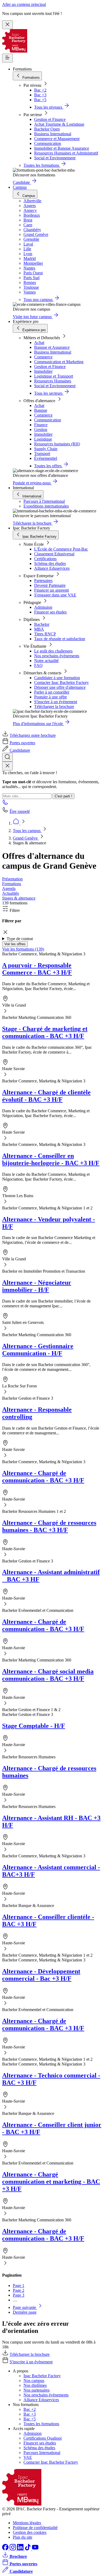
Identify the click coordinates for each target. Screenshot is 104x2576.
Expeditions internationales (46, 506)
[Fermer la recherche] (7, 766)
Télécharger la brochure (54, 707)
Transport (42, 454)
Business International (53, 134)
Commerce (43, 357)
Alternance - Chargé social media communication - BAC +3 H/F (48, 1675)
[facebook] (6, 2549)
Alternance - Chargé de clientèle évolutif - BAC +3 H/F (46, 1096)
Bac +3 (40, 95)
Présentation (12, 879)
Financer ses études (50, 612)
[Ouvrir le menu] (7, 58)
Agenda (9, 889)
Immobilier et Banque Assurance (62, 148)
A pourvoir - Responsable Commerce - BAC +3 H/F (37, 969)
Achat (39, 343)
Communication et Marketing (59, 362)
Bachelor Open (47, 129)
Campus (20, 187)
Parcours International (42, 2453)
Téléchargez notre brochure (33, 735)
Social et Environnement (55, 158)
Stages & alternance (19, 898)
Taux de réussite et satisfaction (60, 639)
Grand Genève (26, 838)
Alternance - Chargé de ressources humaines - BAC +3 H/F (49, 1526)
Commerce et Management (57, 139)
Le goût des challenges (53, 651)
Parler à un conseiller (52, 692)
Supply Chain (46, 449)
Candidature (20, 750)
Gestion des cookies (30, 2532)
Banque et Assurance (52, 347)
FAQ (38, 665)
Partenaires (43, 581)
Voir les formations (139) (23, 949)
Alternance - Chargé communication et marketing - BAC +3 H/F (51, 2182)
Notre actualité (46, 661)
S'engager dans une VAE (55, 595)
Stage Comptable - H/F (34, 1726)
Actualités (11, 893)
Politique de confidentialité (35, 2528)
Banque (41, 410)
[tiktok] (28, 2549)
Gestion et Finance (50, 119)
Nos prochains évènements (57, 656)
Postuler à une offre (51, 697)
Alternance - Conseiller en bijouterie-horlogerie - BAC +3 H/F (51, 1159)
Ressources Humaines (53, 381)
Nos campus (34, 2381)
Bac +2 (40, 90)
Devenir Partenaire (50, 585)
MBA (39, 629)
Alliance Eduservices (52, 568)
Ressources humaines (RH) (57, 444)
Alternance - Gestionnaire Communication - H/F (38, 1350)
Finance (41, 425)
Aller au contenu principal (24, 4)
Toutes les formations (41, 2424)
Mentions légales (27, 2523)
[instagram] (13, 2549)
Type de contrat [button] (20, 939)
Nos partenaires (37, 2390)
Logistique (43, 439)
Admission (43, 607)
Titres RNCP (45, 634)
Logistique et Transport (54, 376)
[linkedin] (21, 2549)
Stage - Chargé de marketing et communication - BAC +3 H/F (45, 1032)
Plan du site (23, 2537)
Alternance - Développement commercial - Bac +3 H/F (41, 1975)
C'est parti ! (63, 796)
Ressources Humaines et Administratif (66, 153)
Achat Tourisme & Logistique (59, 124)
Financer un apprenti (51, 590)
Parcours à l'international (44, 501)
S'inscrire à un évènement (56, 702)
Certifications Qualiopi (43, 2438)
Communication (48, 143)
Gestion (41, 430)
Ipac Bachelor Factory (42, 2376)
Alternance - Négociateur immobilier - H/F (37, 1286)
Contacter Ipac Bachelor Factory (61, 682)
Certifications (45, 559)
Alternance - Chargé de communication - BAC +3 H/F (43, 1477)
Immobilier (43, 371)
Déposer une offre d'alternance (60, 687)
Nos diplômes (35, 2385)
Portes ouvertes (22, 743)
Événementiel (46, 458)
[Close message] (7, 25)
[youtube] (35, 2549)
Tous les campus (27, 831)
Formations (12, 884)
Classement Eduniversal (54, 554)
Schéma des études (50, 563)
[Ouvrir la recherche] (7, 757)
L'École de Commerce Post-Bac (61, 549)
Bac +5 (40, 100)
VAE (28, 2457)
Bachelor (42, 624)
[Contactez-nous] (5, 804)
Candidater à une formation (57, 678)
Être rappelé (20, 811)
